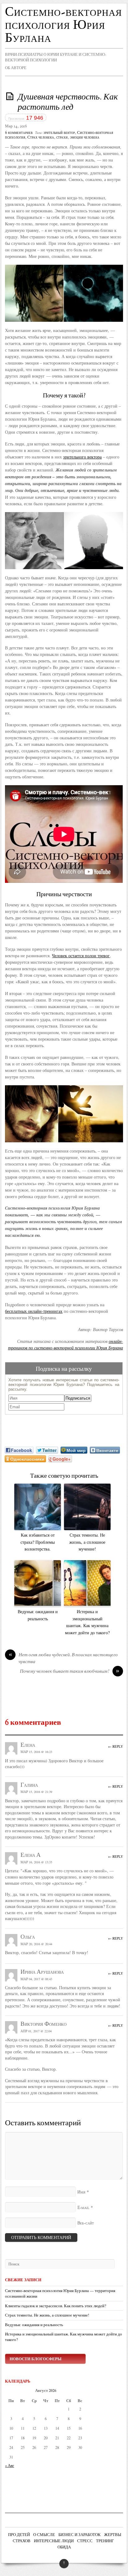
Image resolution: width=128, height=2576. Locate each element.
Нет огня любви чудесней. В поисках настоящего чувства (63, 1659)
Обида (64, 2547)
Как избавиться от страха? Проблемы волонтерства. (38, 1542)
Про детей (19, 2535)
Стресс (85, 2541)
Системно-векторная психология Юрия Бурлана (63, 25)
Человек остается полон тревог (81, 956)
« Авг (9, 2465)
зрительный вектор (59, 133)
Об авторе (16, 68)
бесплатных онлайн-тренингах (34, 1311)
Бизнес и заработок (80, 2535)
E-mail (83, 2208)
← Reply (116, 1746)
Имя (81, 2192)
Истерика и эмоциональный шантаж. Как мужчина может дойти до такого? (87, 1622)
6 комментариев (19, 133)
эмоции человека (85, 138)
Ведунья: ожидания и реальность (38, 1615)
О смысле (44, 2535)
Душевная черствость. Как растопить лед (68, 103)
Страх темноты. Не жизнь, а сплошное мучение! (87, 1542)
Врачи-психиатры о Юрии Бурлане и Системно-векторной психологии (56, 57)
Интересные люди (54, 2541)
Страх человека (41, 138)
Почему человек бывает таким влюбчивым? (70, 1672)
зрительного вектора (82, 457)
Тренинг (105, 2541)
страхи (62, 138)
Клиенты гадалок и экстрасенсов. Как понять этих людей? (56, 2306)
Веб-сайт (86, 2223)
